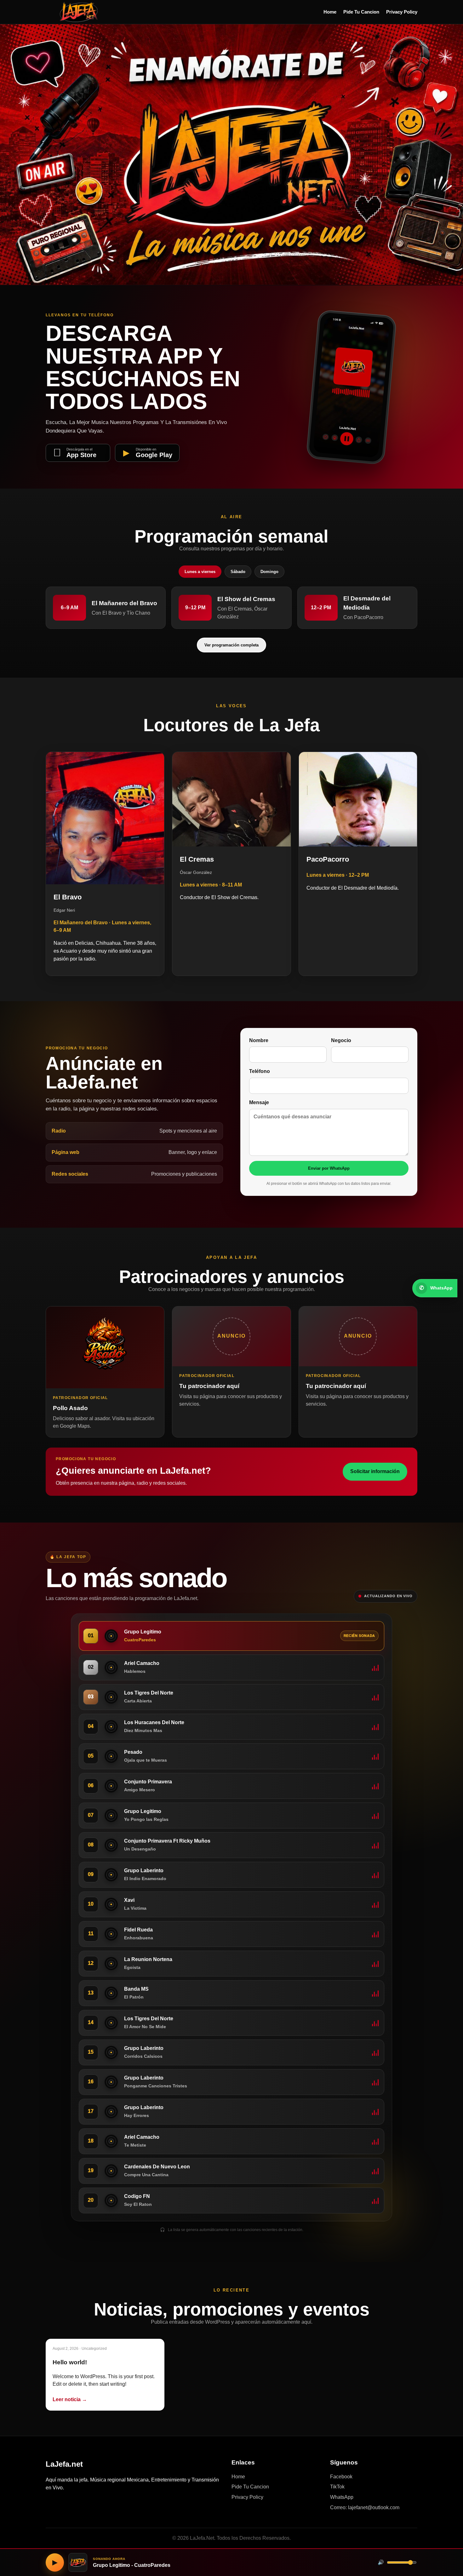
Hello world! (70, 2362)
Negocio (341, 1040)
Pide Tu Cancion (361, 12)
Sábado (238, 572)
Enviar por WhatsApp (329, 1168)
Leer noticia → (70, 2399)
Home (330, 12)
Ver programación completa (231, 645)
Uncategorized (94, 2349)
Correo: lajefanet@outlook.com (365, 2507)
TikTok (337, 2487)
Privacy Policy (402, 12)
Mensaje (259, 1102)
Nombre (259, 1040)
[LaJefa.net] (79, 12)
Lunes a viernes (200, 572)
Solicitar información (375, 1471)
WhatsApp (342, 2497)
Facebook (341, 2477)
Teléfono (260, 1071)
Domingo (269, 572)
